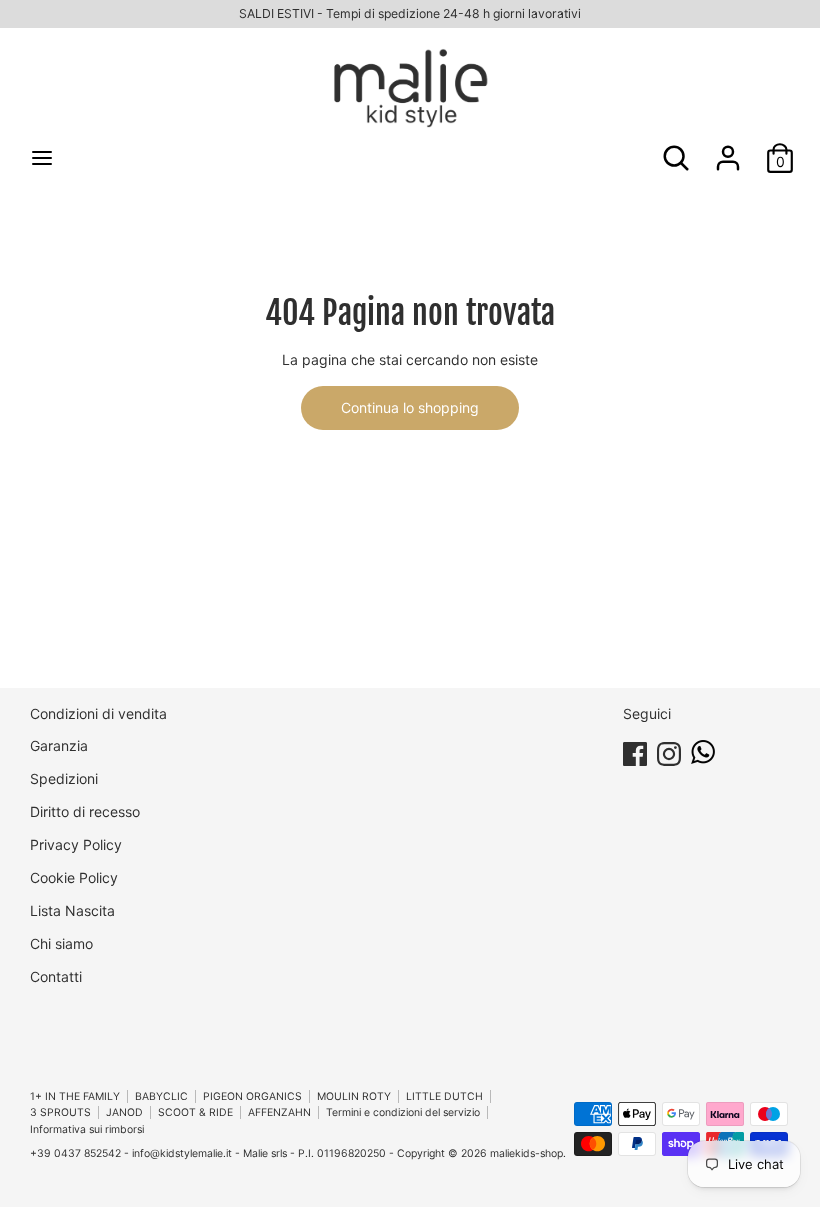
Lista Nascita (72, 910)
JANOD (124, 1112)
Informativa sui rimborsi (87, 1129)
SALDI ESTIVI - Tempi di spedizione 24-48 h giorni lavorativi (410, 13)
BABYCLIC (161, 1096)
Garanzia (59, 745)
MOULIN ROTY (354, 1096)
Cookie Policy (74, 877)
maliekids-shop (526, 1153)
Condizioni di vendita (98, 713)
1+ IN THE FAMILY (75, 1096)
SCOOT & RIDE (195, 1112)
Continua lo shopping (410, 407)
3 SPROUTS (60, 1112)
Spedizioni (64, 778)
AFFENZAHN (279, 1112)
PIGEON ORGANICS (252, 1096)
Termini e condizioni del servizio (403, 1112)
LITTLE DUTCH (444, 1096)
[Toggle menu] (42, 157)
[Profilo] (728, 148)
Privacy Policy (76, 844)
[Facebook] (635, 750)
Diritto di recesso (85, 811)
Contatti (56, 976)
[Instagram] (669, 750)
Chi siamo (61, 943)
